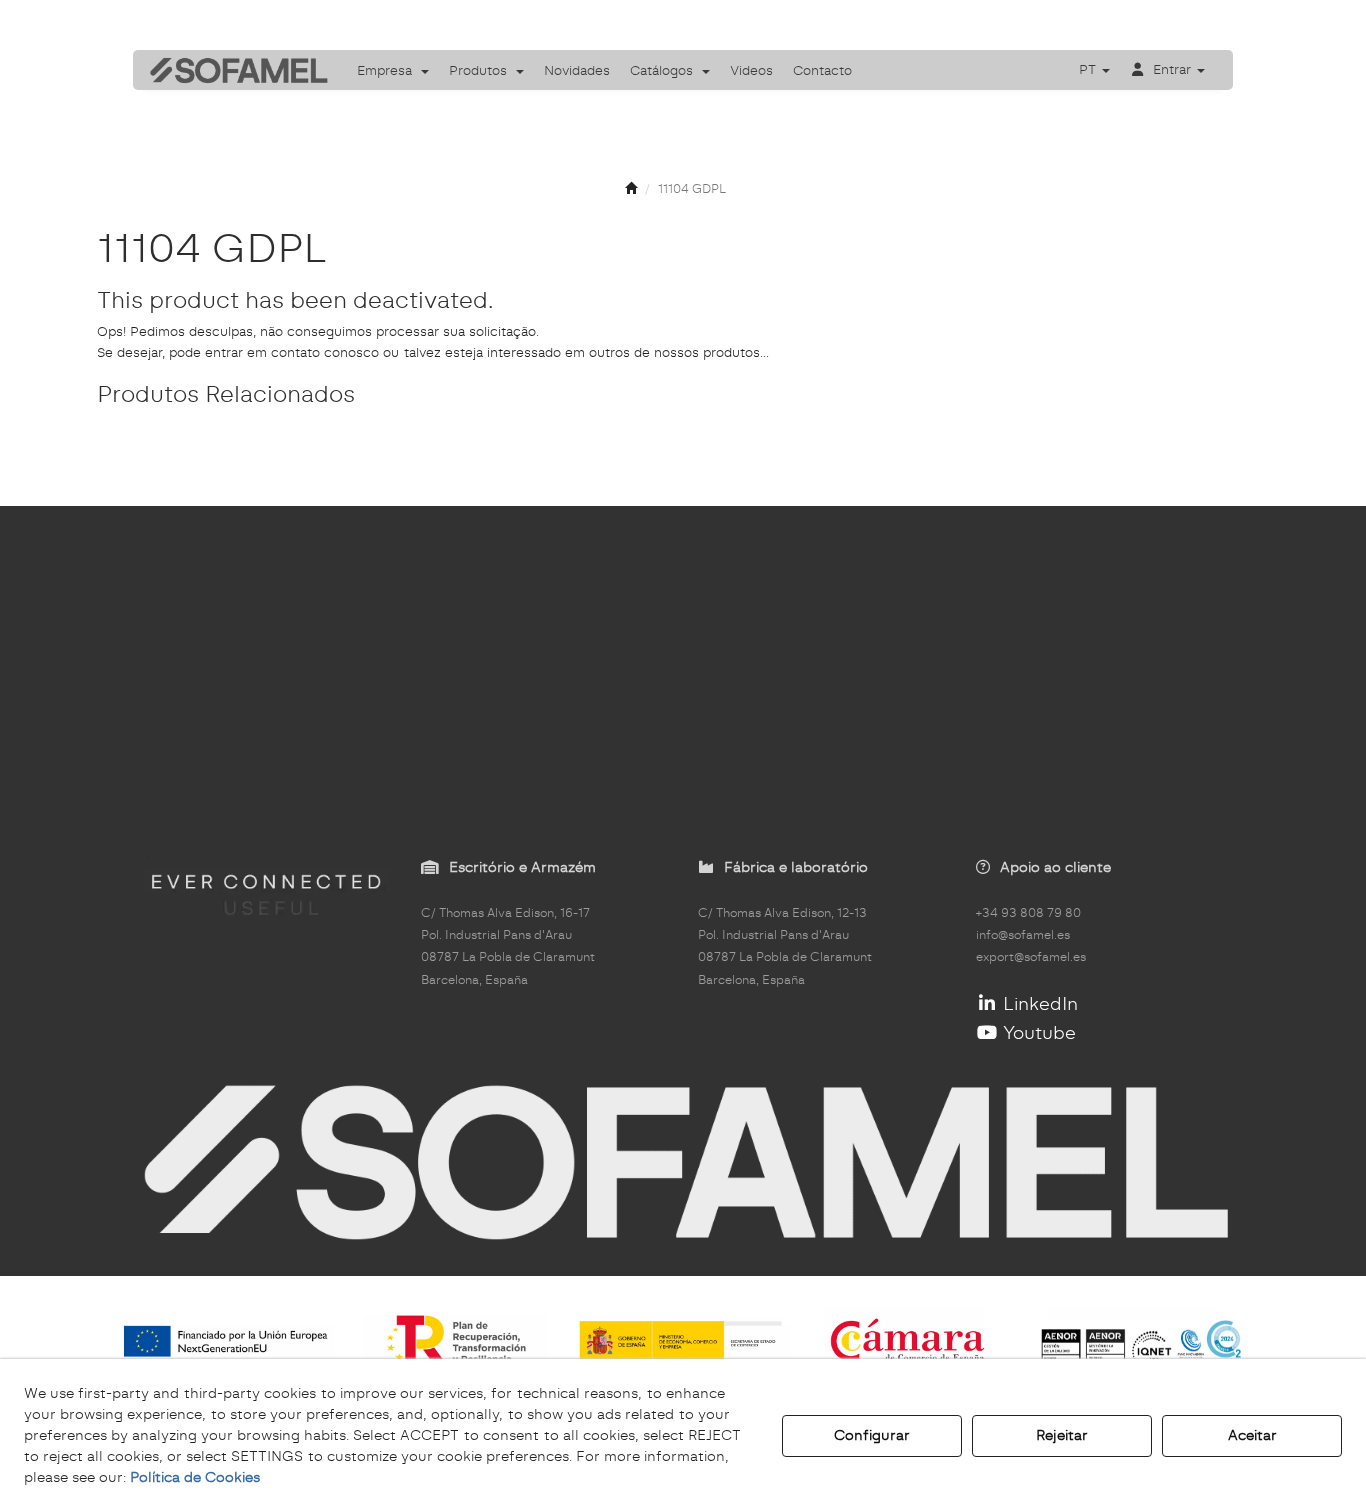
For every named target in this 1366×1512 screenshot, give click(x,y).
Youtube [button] (1037, 1032)
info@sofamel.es (1023, 935)
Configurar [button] (872, 1435)
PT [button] (1089, 69)
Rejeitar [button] (1062, 1435)
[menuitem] (393, 70)
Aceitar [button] (1252, 1435)
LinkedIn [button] (1038, 1003)
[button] (232, 70)
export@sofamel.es (1031, 957)
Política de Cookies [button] (195, 1477)
